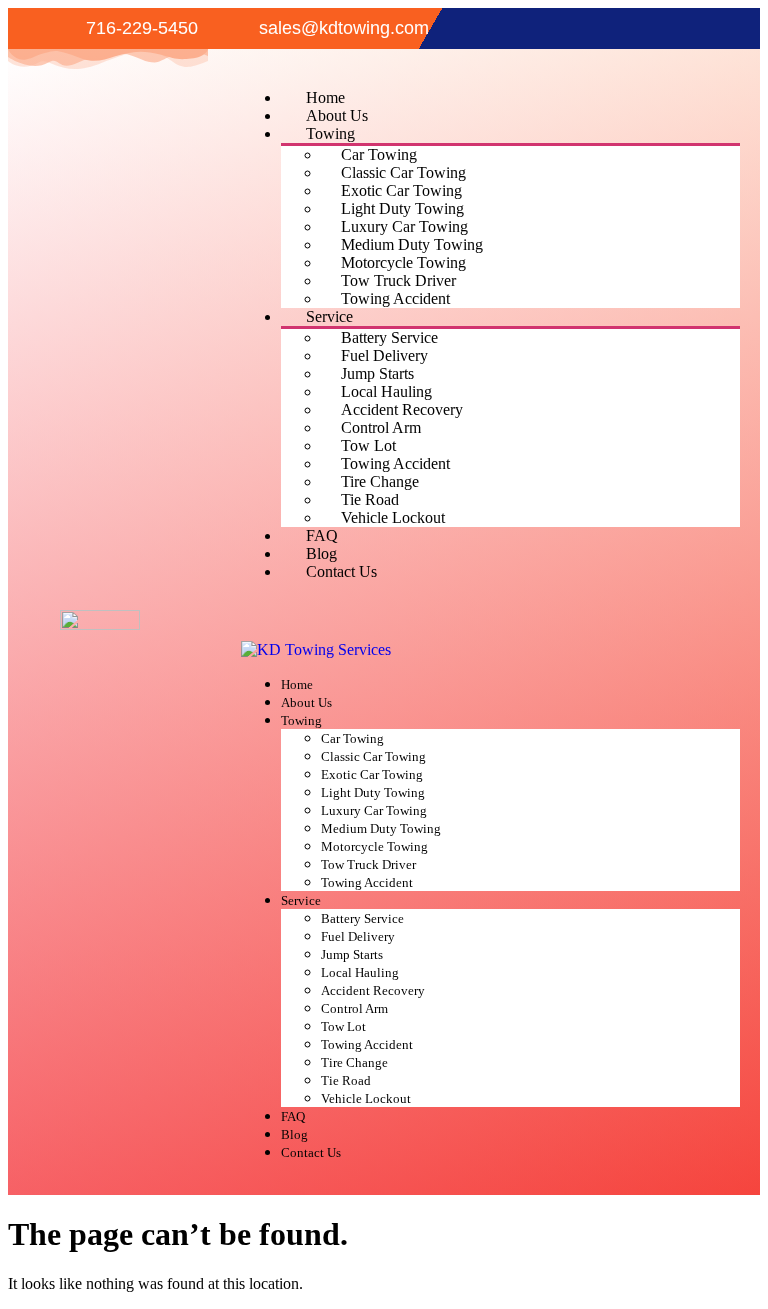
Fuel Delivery (384, 355)
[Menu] (256, 626)
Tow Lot (368, 445)
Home (325, 97)
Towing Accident (395, 298)
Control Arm (381, 427)
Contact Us (341, 571)
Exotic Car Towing (401, 190)
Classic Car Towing (403, 172)
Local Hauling (386, 391)
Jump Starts (377, 373)
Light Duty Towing (402, 208)
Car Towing (379, 154)
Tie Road (370, 499)
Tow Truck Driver (398, 280)
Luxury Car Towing (404, 226)
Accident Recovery (402, 409)
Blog (321, 553)
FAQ (322, 535)
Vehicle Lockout (393, 517)
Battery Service (389, 337)
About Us (337, 115)
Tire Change (380, 481)
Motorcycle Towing (403, 262)
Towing (330, 133)
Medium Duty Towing (412, 244)
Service (329, 316)
